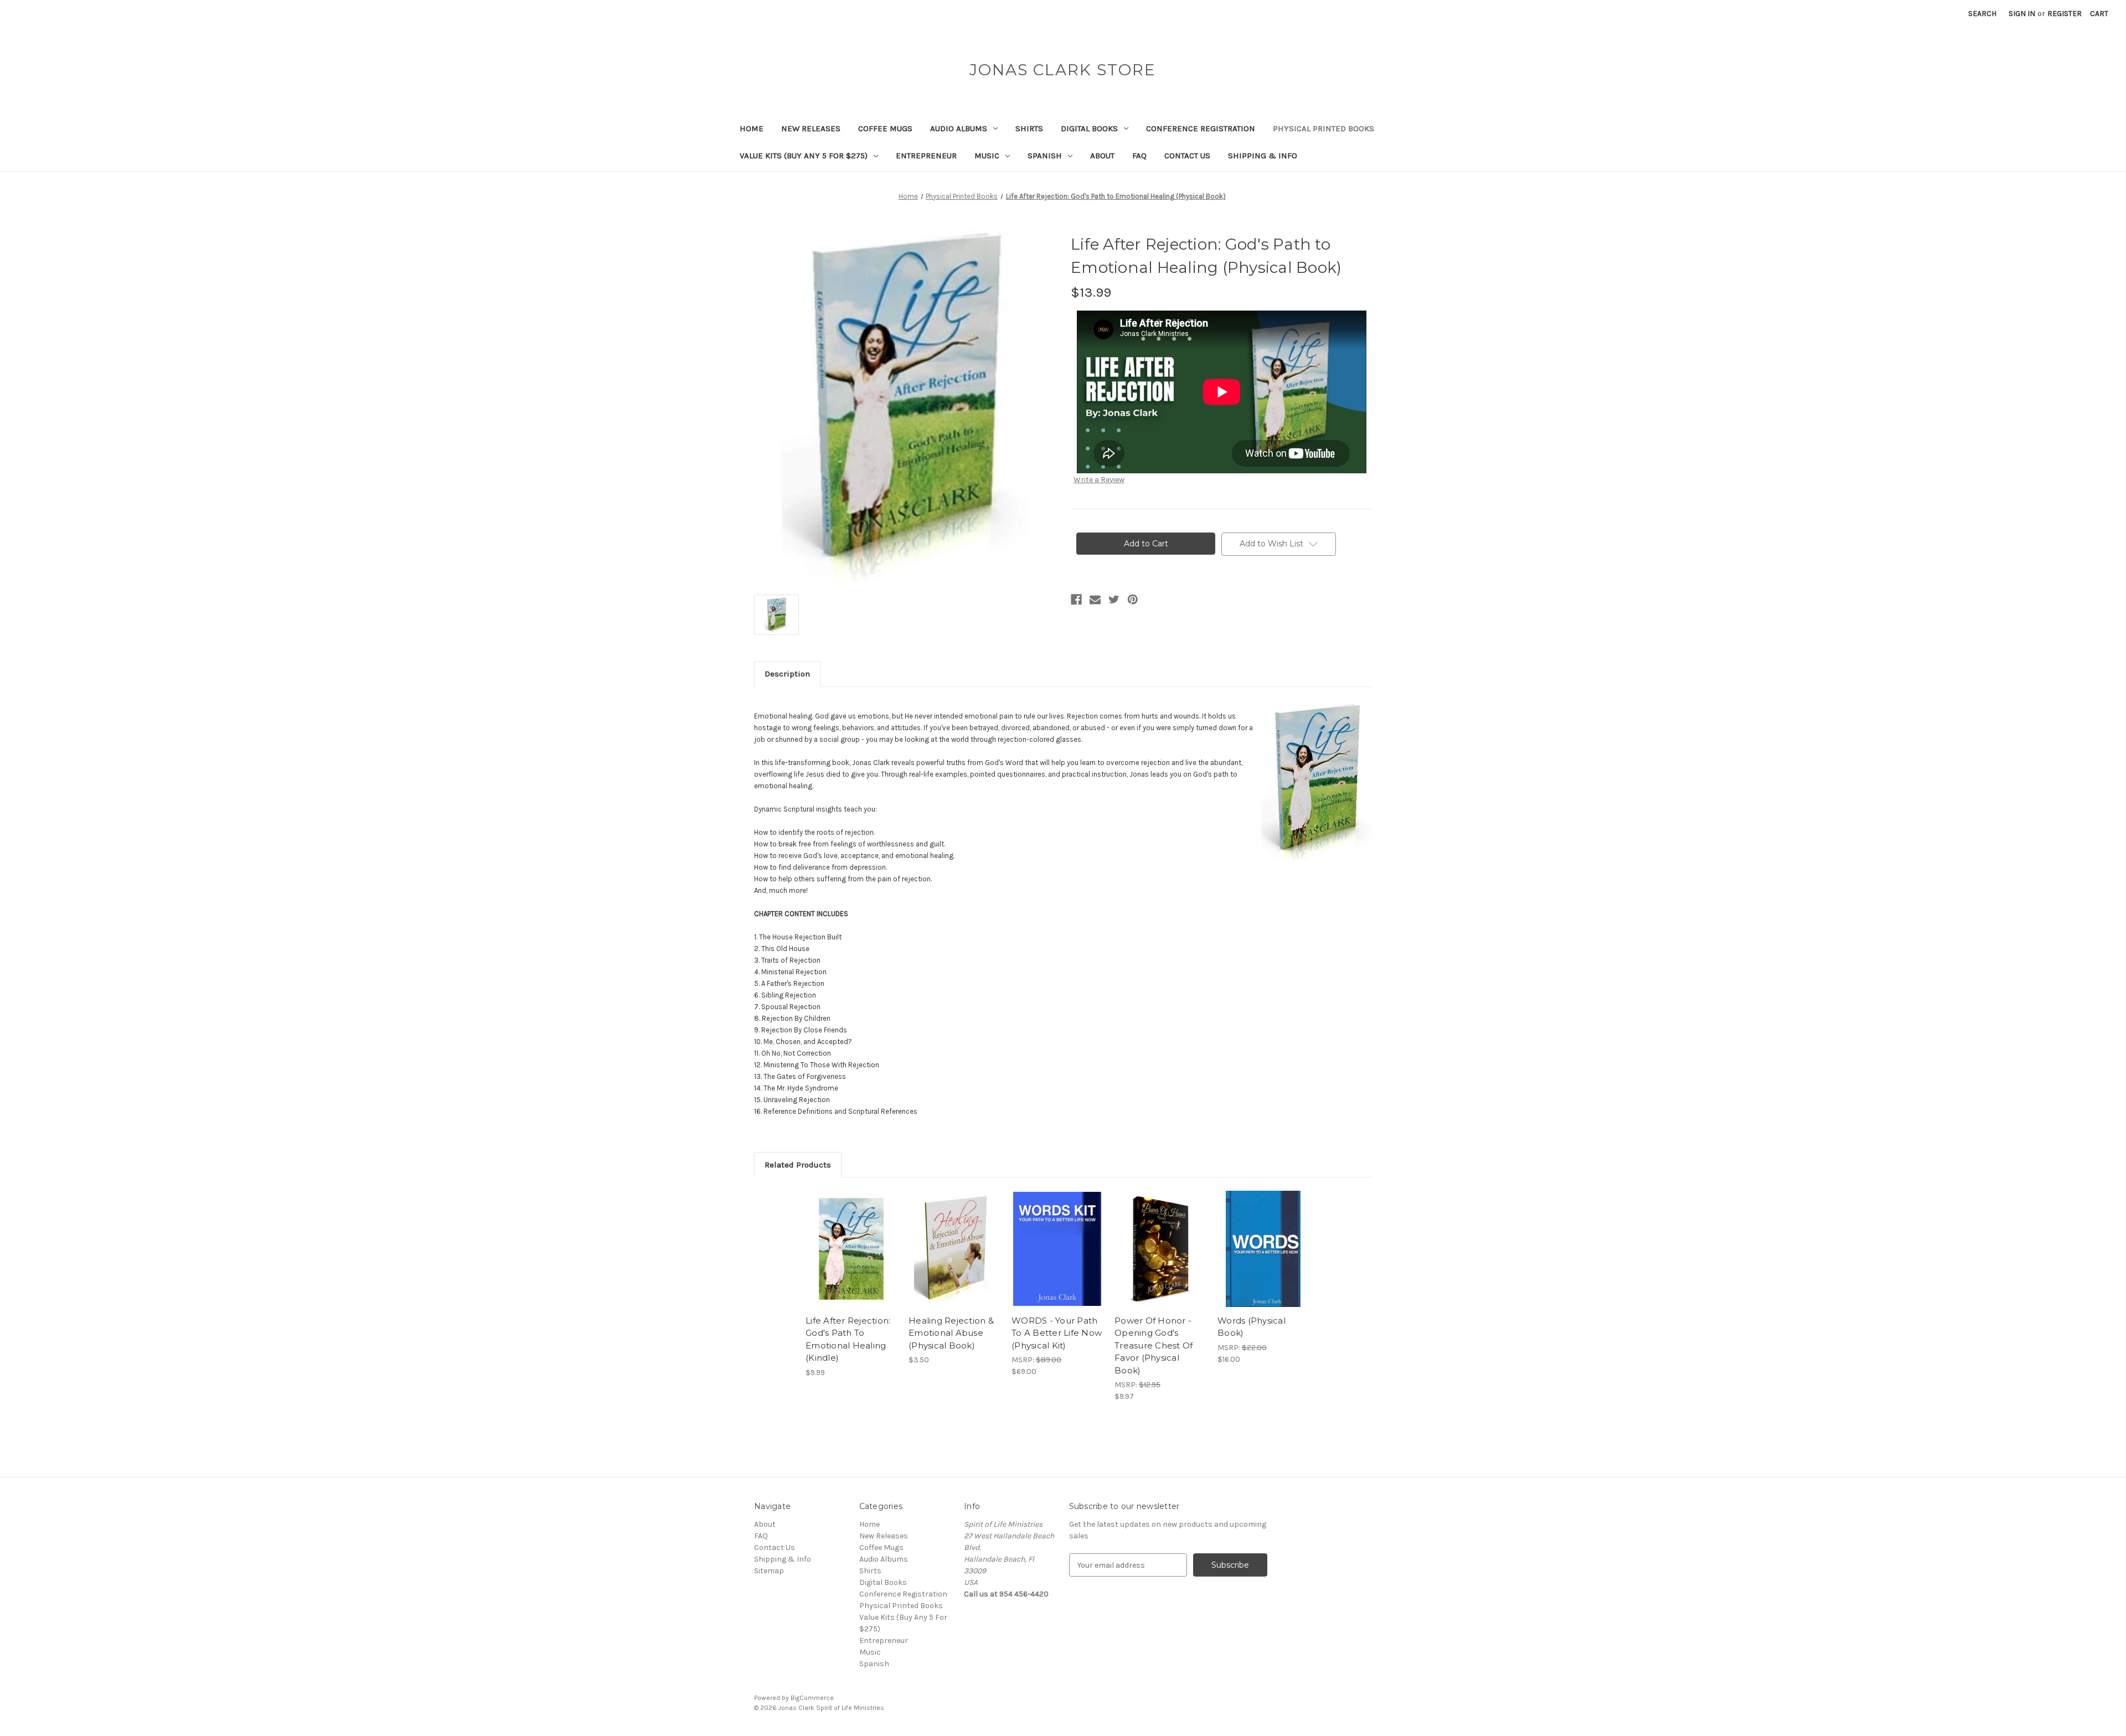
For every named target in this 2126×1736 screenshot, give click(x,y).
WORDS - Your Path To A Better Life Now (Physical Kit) (1057, 1333)
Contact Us (1187, 156)
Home (752, 128)
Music (987, 156)
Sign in (2022, 14)
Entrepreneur (926, 156)
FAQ (1139, 156)
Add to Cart (851, 1259)
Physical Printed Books (1323, 128)
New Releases (811, 128)
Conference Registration (1201, 128)
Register (2065, 14)
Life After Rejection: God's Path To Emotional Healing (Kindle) (848, 1339)
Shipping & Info (1263, 156)
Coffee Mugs (885, 128)
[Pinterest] (1133, 600)
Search (1982, 14)
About (1102, 156)
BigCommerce (812, 1698)
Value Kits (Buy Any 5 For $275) (804, 156)
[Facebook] (1076, 600)
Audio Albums (959, 128)
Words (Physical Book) (1252, 1327)
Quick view (850, 1239)
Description (787, 674)
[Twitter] (1114, 600)
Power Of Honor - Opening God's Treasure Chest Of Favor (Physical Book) (1154, 1345)
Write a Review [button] (1099, 480)
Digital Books (1089, 128)
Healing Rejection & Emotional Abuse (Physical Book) (951, 1333)
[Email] (1095, 600)
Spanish (1045, 156)
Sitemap (769, 1571)
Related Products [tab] (798, 1165)
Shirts (1029, 128)
